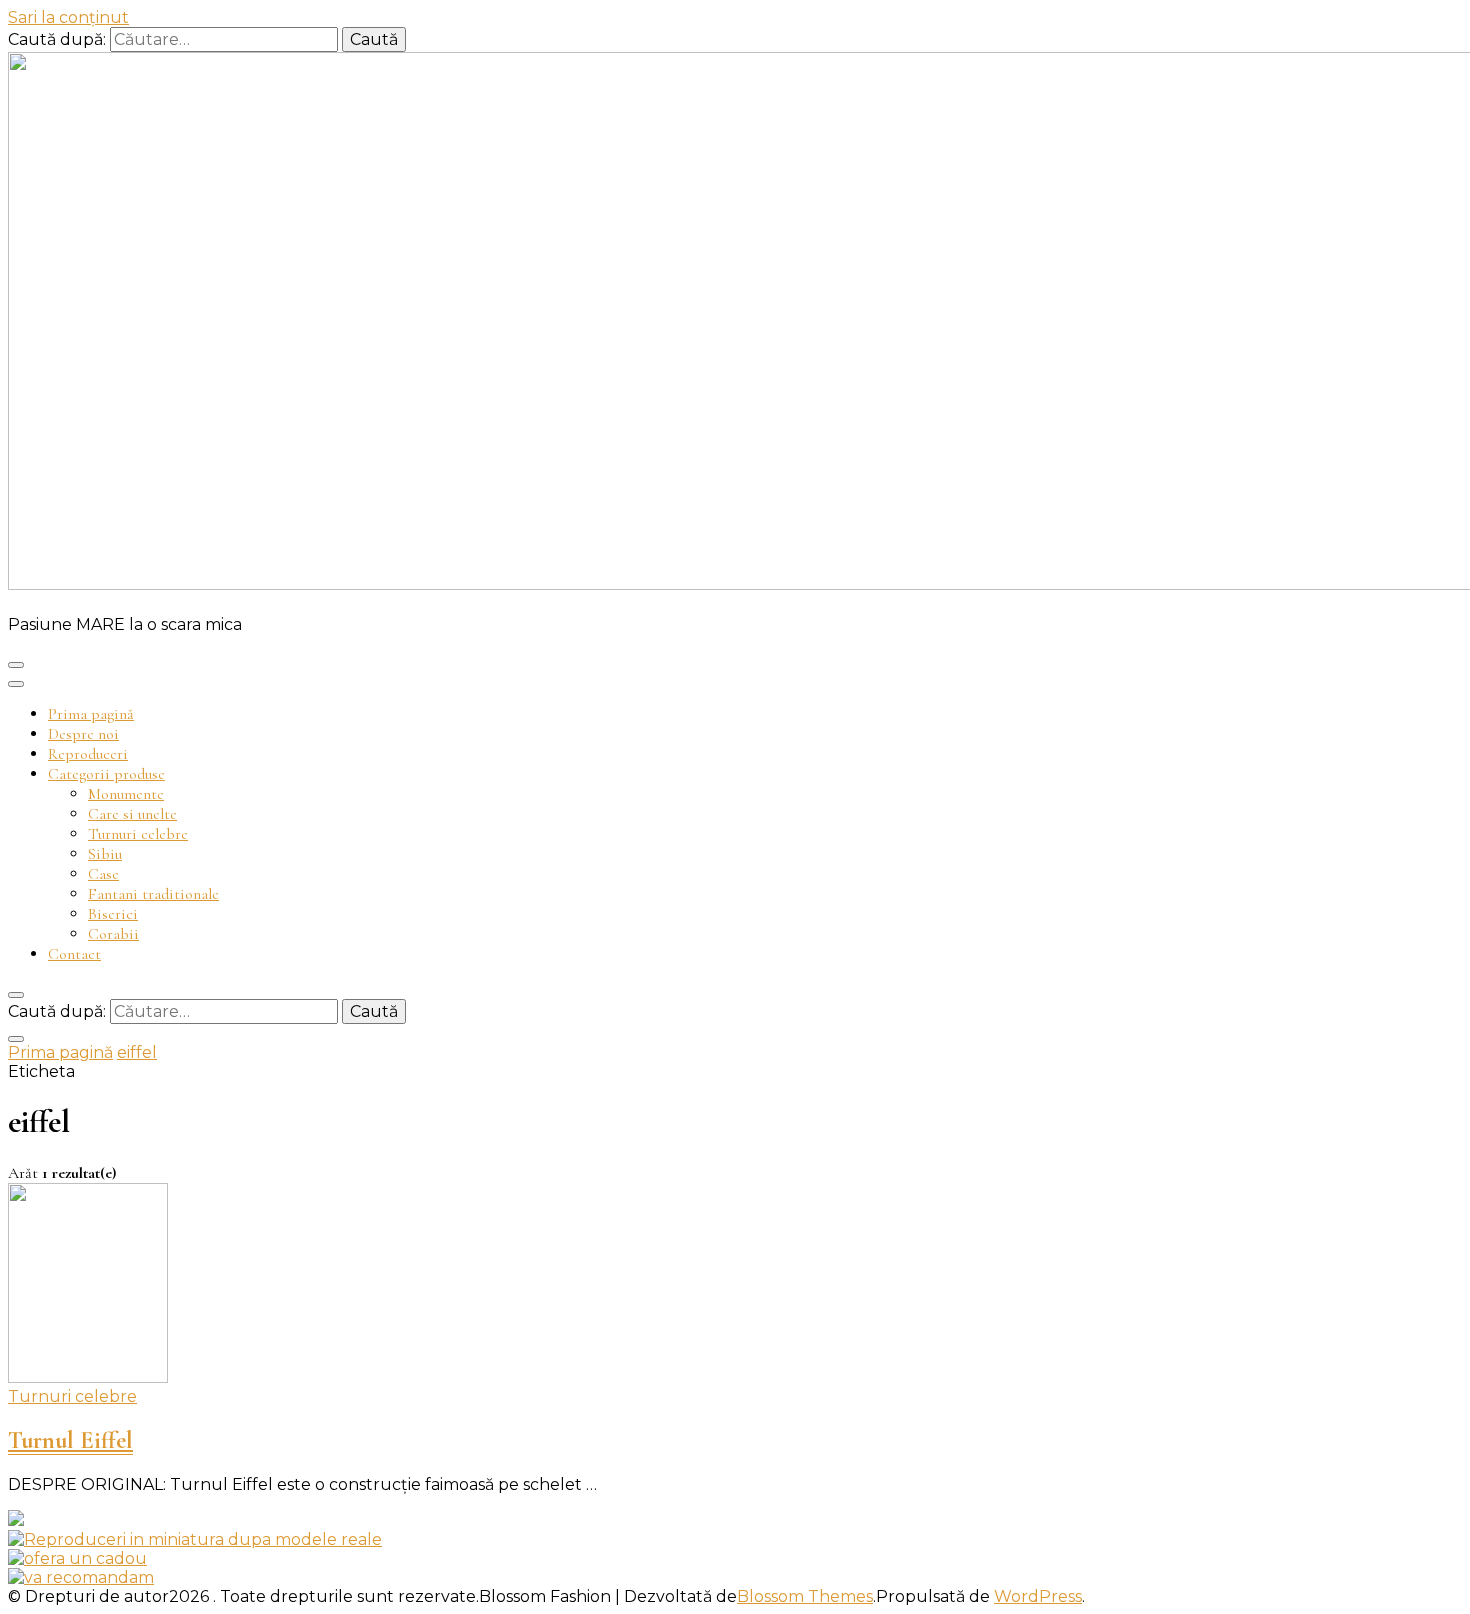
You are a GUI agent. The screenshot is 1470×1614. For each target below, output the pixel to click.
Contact (74, 954)
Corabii (113, 934)
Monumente (126, 794)
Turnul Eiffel (70, 1440)
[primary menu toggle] (16, 665)
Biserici (113, 914)
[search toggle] (16, 995)
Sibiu (105, 854)
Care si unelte (132, 814)
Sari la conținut (68, 17)
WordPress (1038, 1596)
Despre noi (83, 734)
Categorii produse (106, 774)
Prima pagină (91, 714)
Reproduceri (88, 754)
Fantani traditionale (153, 894)
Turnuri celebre (138, 834)
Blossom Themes (805, 1596)
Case (103, 874)
